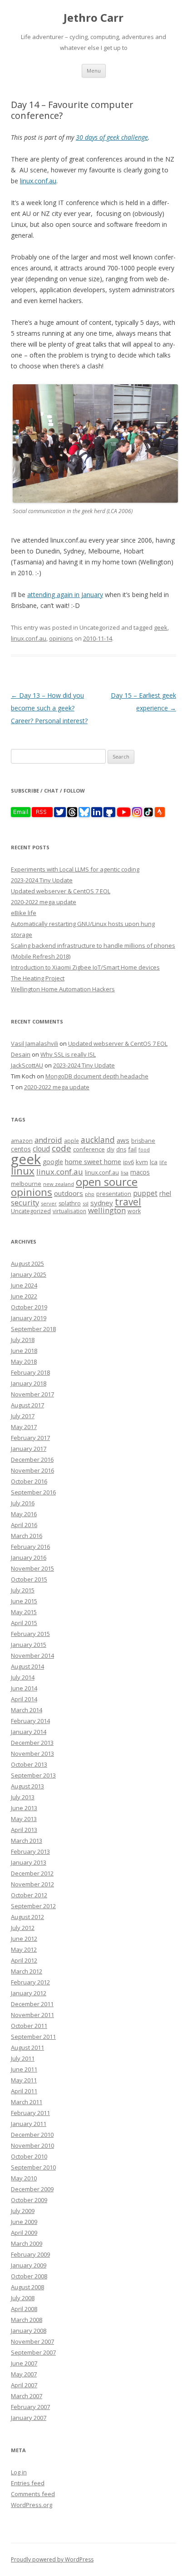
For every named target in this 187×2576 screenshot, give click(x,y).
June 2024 (24, 1285)
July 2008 (23, 2298)
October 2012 (29, 1895)
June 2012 (24, 1939)
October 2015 (29, 1579)
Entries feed (28, 2483)
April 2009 (24, 2233)
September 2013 (33, 1775)
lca (154, 1162)
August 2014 (27, 1666)
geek (161, 627)
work (134, 1211)
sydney (102, 1203)
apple (71, 1141)
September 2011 (33, 2037)
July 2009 (23, 2211)
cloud (41, 1149)
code (62, 1148)
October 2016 (29, 1481)
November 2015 (32, 1568)
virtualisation (69, 1211)
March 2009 (27, 2243)
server (49, 1203)
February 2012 (30, 1982)
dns (121, 1149)
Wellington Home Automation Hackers (63, 989)
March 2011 (27, 2102)
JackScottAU (27, 1065)
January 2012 (29, 1993)
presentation (114, 1194)
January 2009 (29, 2265)
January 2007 (29, 2418)
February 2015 (30, 1634)
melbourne (26, 1184)
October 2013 (29, 1764)
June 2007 (24, 2363)
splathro (70, 1203)
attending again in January (65, 595)
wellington (107, 1210)
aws (123, 1140)
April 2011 (24, 2091)
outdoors (69, 1193)
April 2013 (24, 1830)
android (48, 1140)
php (90, 1194)
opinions (61, 638)
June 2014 (24, 1688)
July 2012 (23, 1928)
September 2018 (33, 1329)
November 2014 (32, 1655)
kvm (142, 1162)
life (163, 1162)
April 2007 (24, 2385)
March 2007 (27, 2396)
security (25, 1202)
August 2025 (27, 1264)
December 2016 (32, 1459)
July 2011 (23, 2058)
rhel (165, 1193)
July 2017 (23, 1416)
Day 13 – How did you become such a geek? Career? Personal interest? (49, 708)
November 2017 (32, 1394)
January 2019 (29, 1318)
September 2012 (33, 1906)
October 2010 (29, 2156)
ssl (86, 1203)
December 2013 (32, 1743)
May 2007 (24, 2374)
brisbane (143, 1141)
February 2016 (30, 1547)
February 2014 (30, 1721)
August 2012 (27, 1917)
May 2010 (24, 2178)
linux (23, 1171)
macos (140, 1172)
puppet (145, 1193)
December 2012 (32, 1873)
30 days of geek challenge (112, 137)
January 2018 (29, 1383)
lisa (125, 1173)
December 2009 (32, 2189)
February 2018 (30, 1372)
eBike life (24, 913)
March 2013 (27, 1841)
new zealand (59, 1184)
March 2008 (27, 2320)
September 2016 (33, 1492)
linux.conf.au (38, 181)
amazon (22, 1141)
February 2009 (30, 2254)
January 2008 (29, 2331)
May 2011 (24, 2080)
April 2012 (24, 1960)
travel (128, 1202)
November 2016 (32, 1470)
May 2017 (24, 1427)
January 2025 (29, 1274)
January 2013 (29, 1862)
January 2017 (29, 1449)
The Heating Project (38, 978)
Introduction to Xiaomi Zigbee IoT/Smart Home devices (85, 967)
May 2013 (24, 1819)
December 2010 (32, 2135)
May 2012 (24, 1949)
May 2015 (24, 1612)
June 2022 (24, 1296)
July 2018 (23, 1340)
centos (21, 1149)
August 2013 (27, 1786)
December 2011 (32, 2004)
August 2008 (27, 2287)
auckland (98, 1140)
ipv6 (128, 1162)
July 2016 (23, 1503)
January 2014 (29, 1732)
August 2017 (27, 1405)
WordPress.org (32, 2505)
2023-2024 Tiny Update (42, 880)
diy (111, 1149)
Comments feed (33, 2494)
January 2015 (29, 1645)
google (53, 1162)
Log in (19, 2472)
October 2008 (29, 2276)
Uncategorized (31, 1211)
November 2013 (32, 1753)
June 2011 (24, 2069)
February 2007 (30, 2407)
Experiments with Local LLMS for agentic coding (75, 869)
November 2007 (32, 2341)
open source (107, 1182)
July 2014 (23, 1677)
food (144, 1150)
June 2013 (24, 1808)
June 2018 (24, 1351)
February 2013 (30, 1851)
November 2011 (32, 2015)
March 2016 (27, 1536)
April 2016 (24, 1525)
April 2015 (24, 1623)
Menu (94, 71)
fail (132, 1149)
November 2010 (32, 2145)
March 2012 (27, 1971)
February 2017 (30, 1438)
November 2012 (32, 1884)
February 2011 (30, 2113)
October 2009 (29, 2200)
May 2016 (24, 1514)
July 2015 (23, 1590)
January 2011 (29, 2124)
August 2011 (27, 2047)
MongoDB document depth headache (97, 1076)
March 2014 (27, 1710)
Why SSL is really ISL (68, 1054)
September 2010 (33, 2167)
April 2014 (24, 1699)
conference (89, 1149)
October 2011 (29, 2026)
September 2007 (33, 2352)
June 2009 (24, 2222)
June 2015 (24, 1601)
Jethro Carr (93, 18)
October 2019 (29, 1307)
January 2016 (29, 1557)
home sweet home (93, 1161)
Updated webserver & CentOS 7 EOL (61, 891)
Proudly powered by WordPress (52, 2559)
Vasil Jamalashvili (34, 1043)
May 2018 (24, 1361)
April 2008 (24, 2309)
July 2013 (23, 1797)
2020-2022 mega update (44, 902)
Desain (21, 1054)
